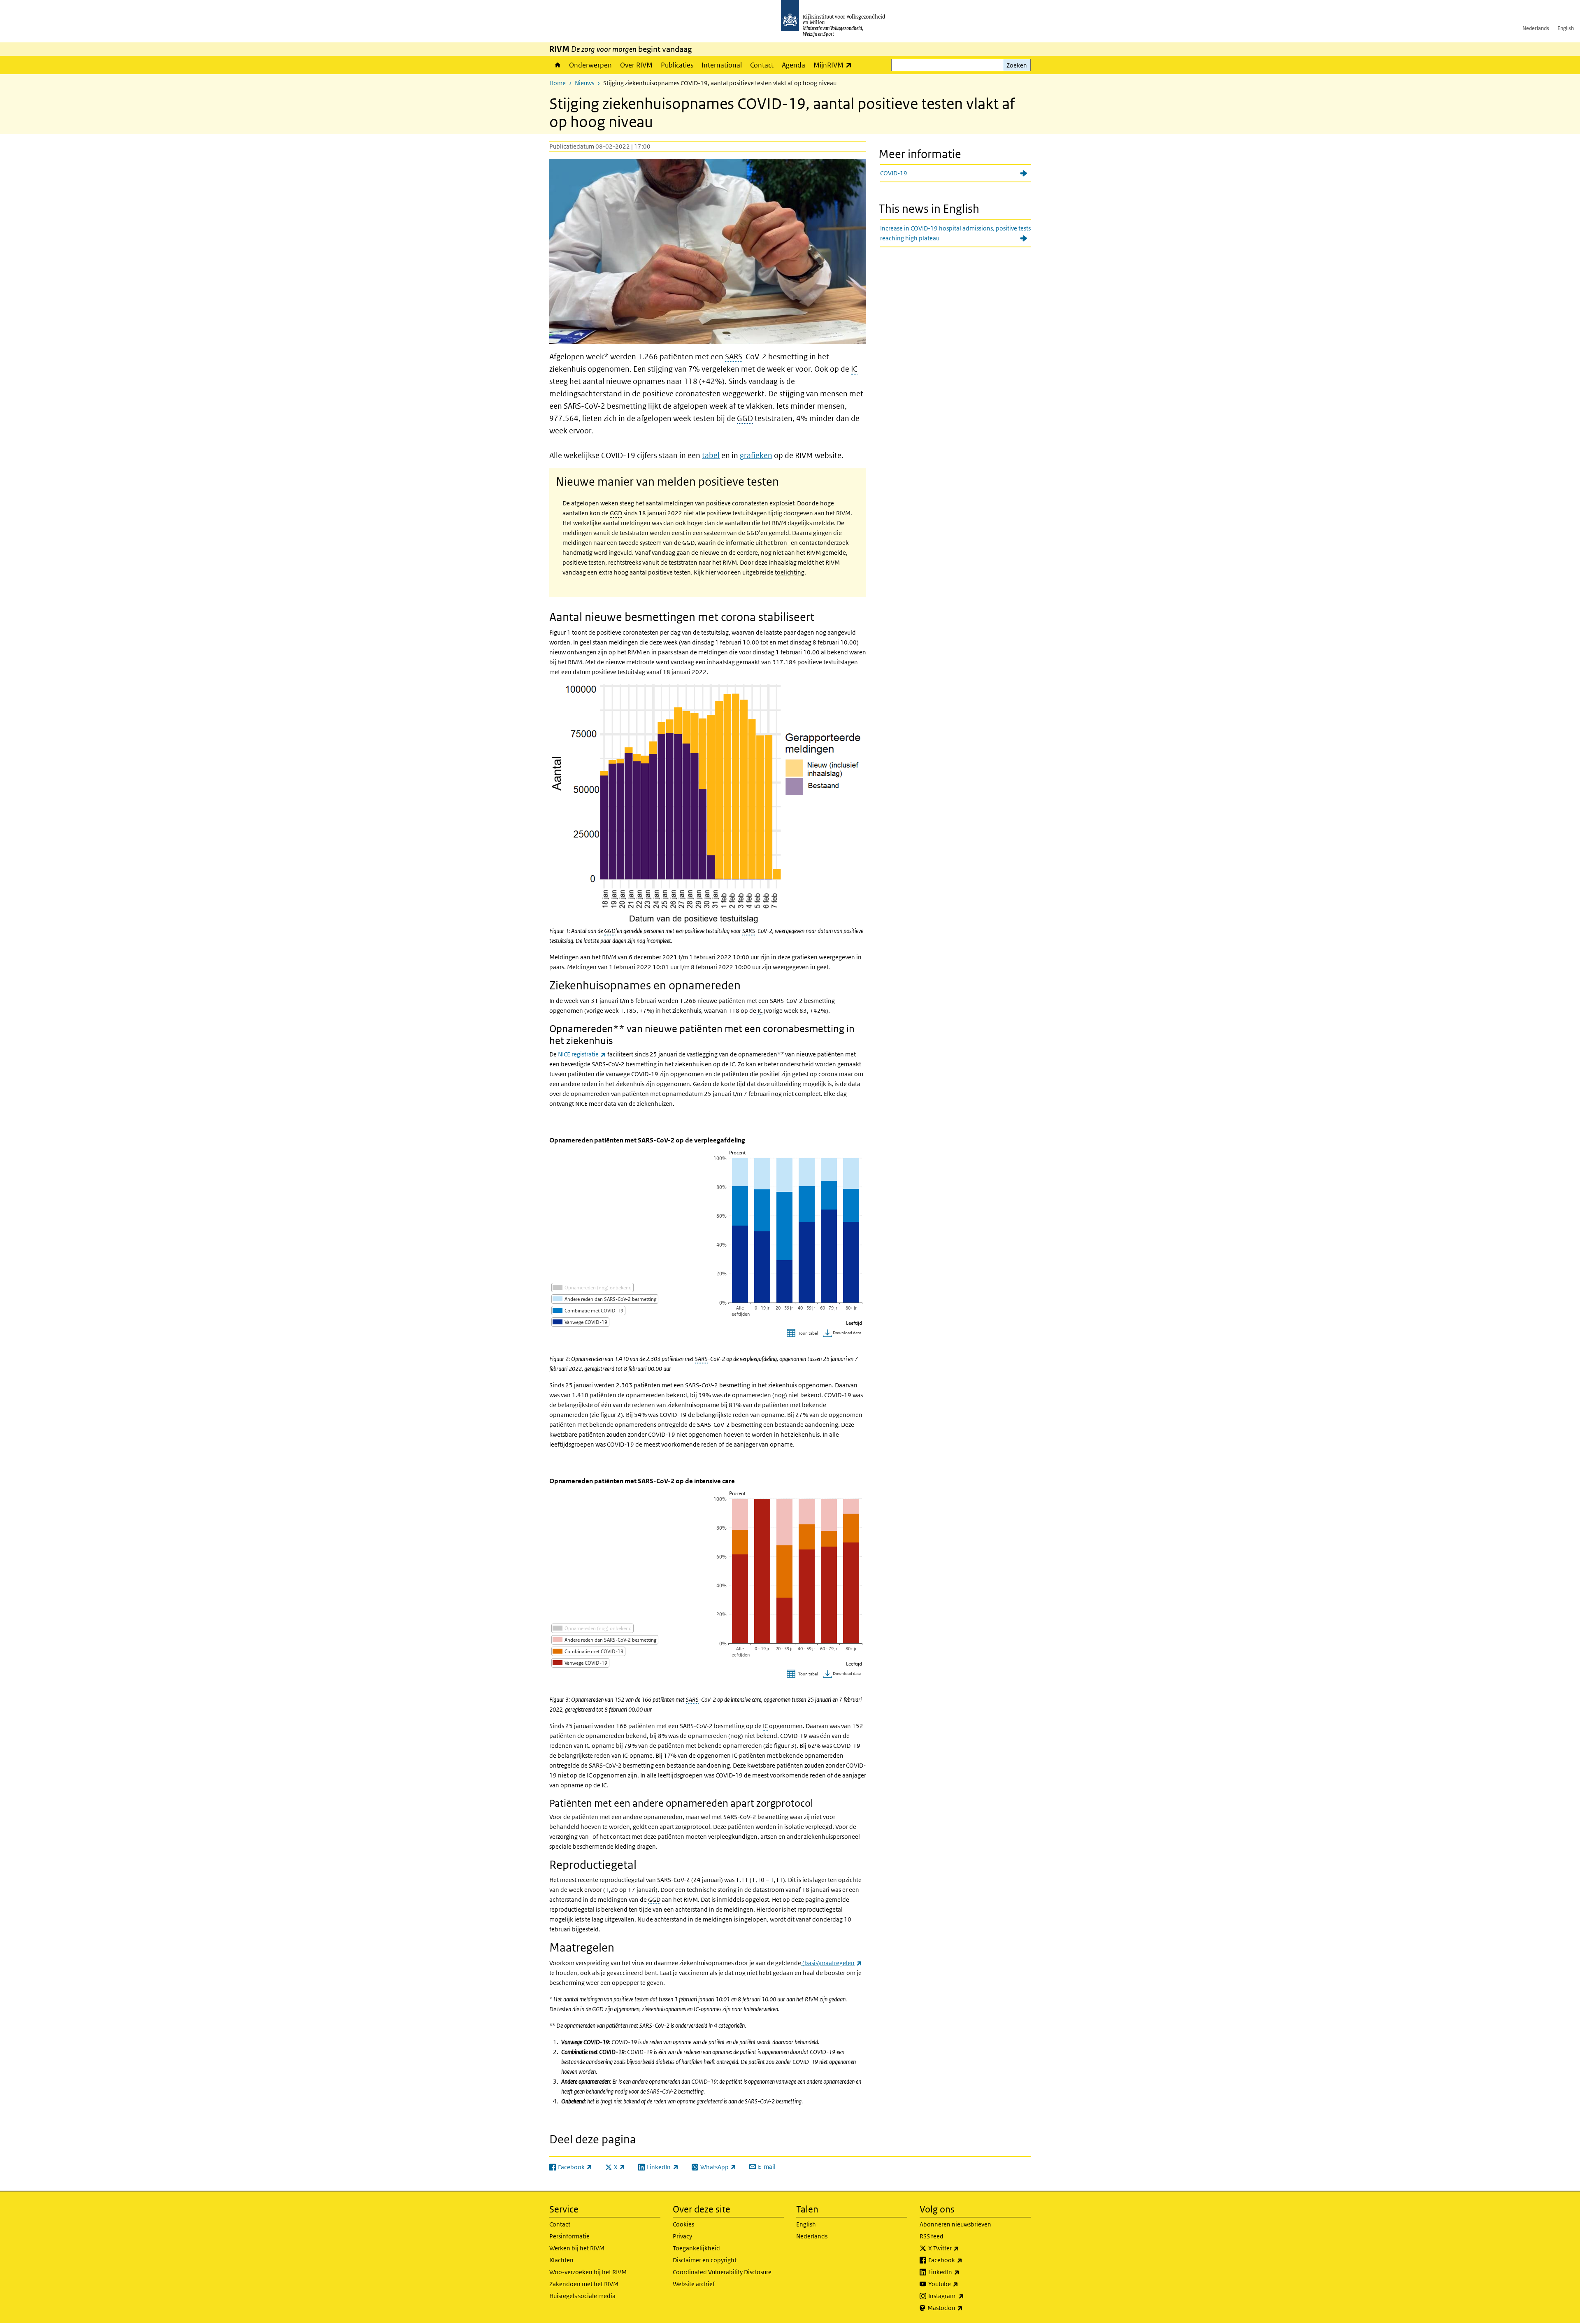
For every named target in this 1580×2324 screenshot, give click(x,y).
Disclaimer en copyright (705, 2260)
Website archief (694, 2284)
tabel (711, 455)
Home (557, 65)
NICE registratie (582, 1054)
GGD (745, 418)
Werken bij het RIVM (577, 2248)
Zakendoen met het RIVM (584, 2284)
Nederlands (1536, 28)
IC (854, 369)
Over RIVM (636, 65)
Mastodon (963, 2308)
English (1566, 28)
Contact (762, 65)
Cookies (683, 2224)
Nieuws (584, 83)
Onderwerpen (590, 65)
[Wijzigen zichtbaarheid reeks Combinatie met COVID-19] (588, 1311)
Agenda (793, 65)
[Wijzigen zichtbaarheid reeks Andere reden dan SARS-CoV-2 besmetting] (605, 1299)
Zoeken (1017, 65)
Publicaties (677, 65)
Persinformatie (569, 2236)
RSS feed (932, 2236)
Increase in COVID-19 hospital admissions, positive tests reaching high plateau (955, 233)
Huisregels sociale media (582, 2296)
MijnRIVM (835, 65)
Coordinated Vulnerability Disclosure (722, 2272)
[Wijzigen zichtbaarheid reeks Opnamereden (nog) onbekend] (592, 1288)
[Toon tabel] (803, 1334)
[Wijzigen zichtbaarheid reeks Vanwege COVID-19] (580, 1322)
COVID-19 (894, 173)
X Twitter (962, 2248)
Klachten (561, 2260)
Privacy (682, 2236)
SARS (734, 357)
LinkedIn (962, 2272)
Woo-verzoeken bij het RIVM (588, 2272)
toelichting (790, 572)
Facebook (963, 2260)
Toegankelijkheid (696, 2248)
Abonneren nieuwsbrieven (955, 2224)
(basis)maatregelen (832, 1963)
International (722, 65)
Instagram (964, 2296)
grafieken (756, 455)
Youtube (961, 2284)
